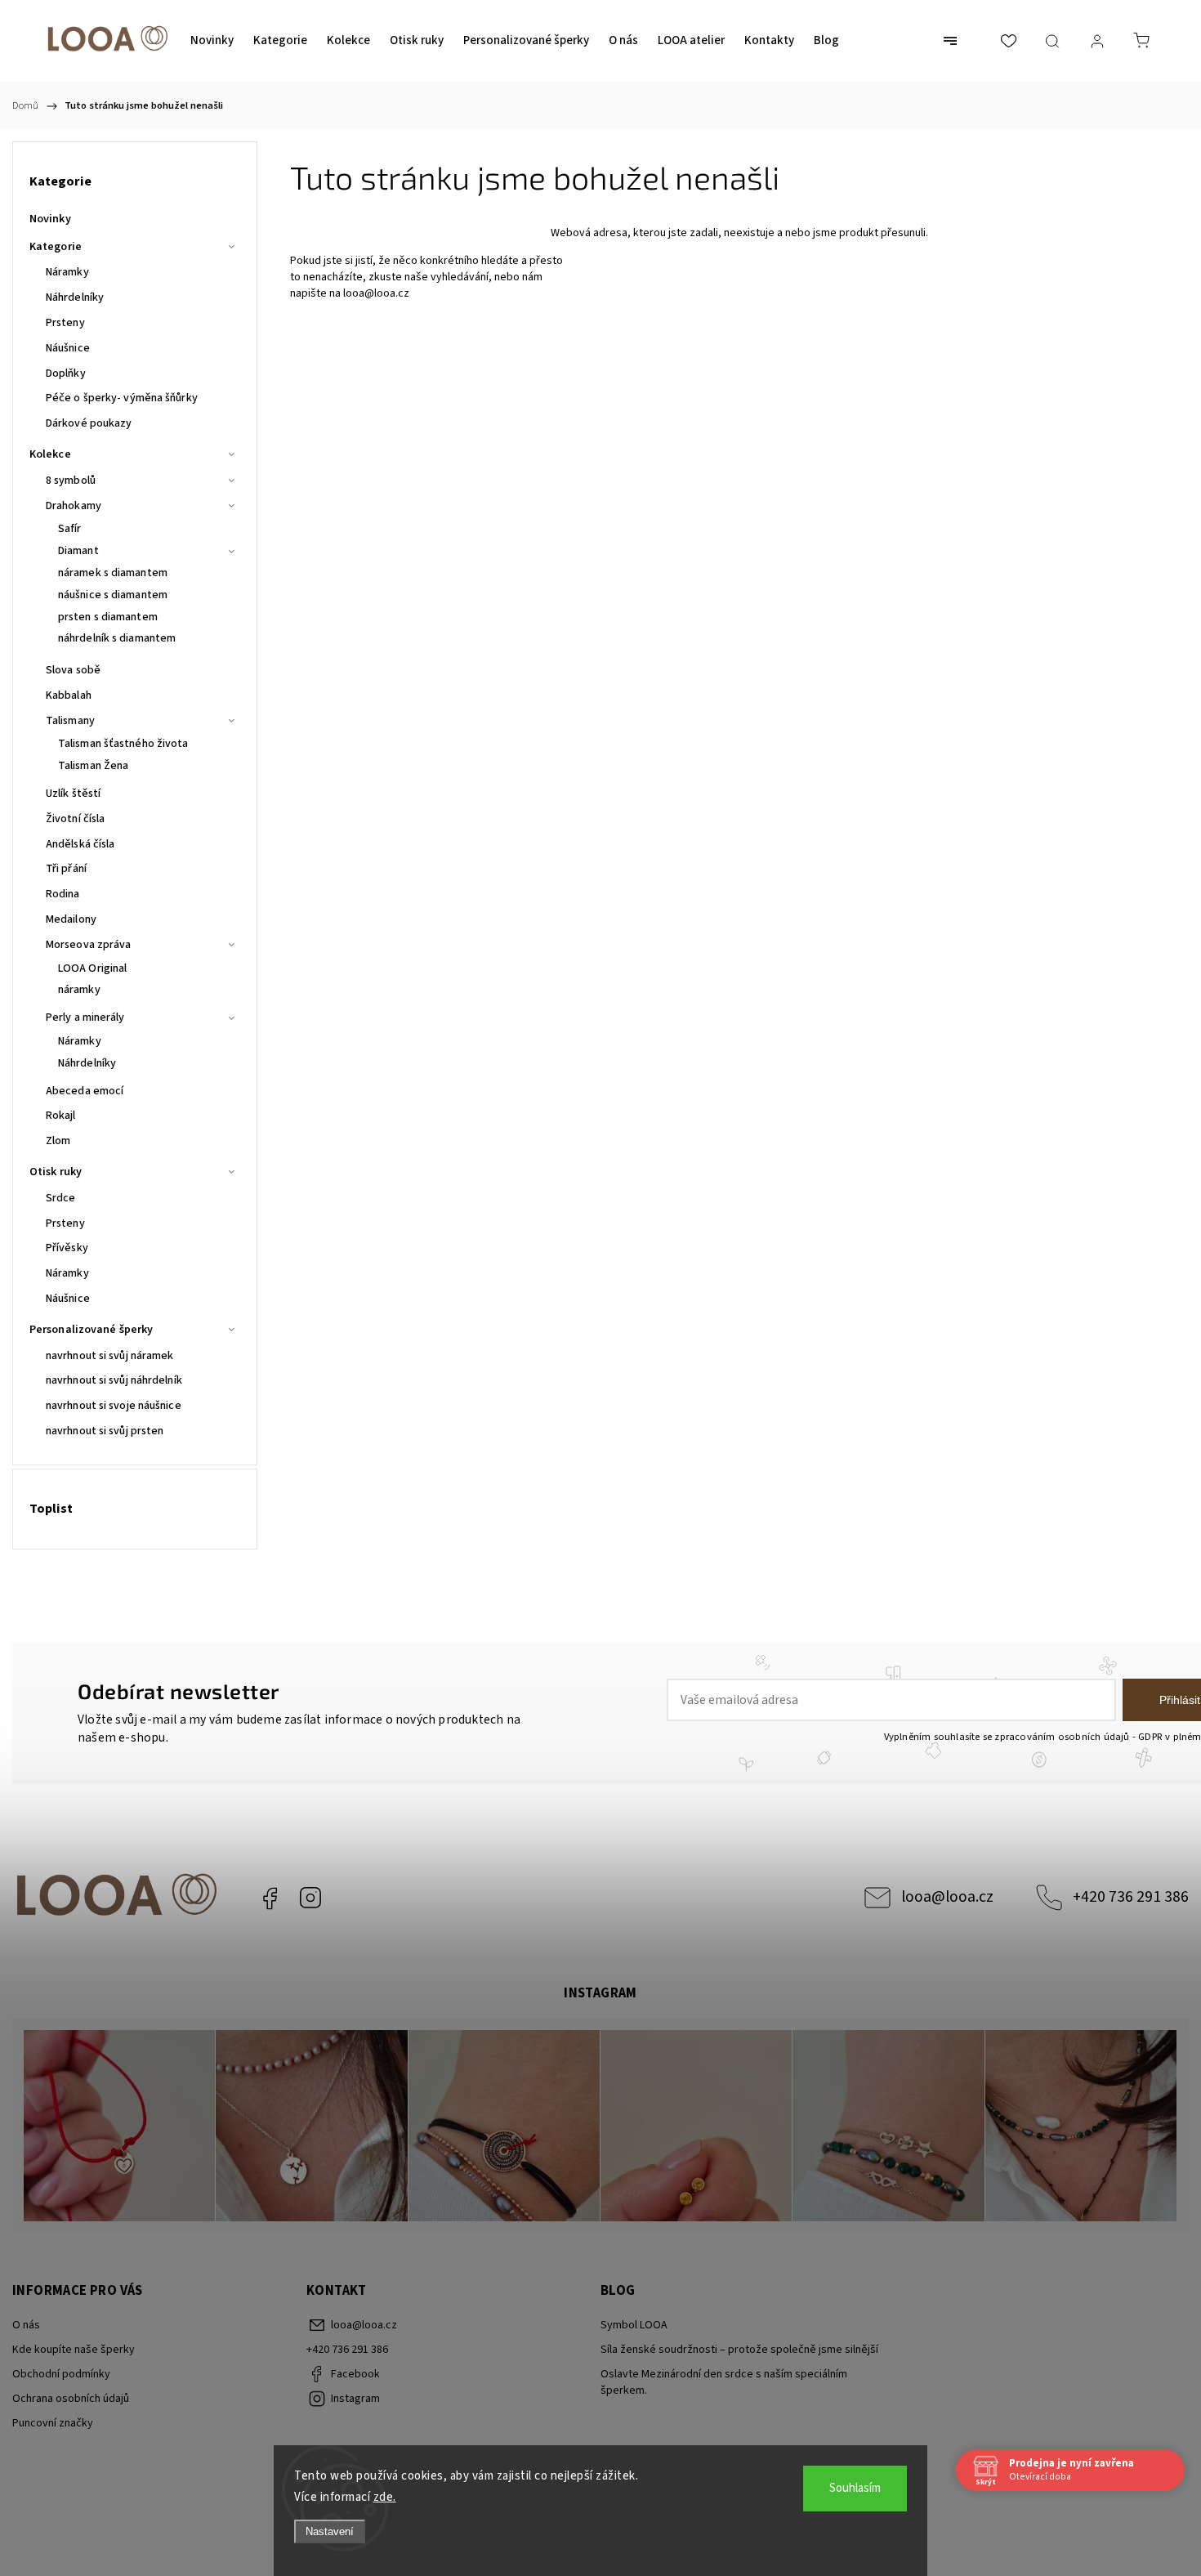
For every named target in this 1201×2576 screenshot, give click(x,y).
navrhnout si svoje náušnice (114, 1406)
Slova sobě (73, 670)
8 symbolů (71, 481)
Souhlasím (855, 2488)
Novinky (50, 219)
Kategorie (56, 247)
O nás (26, 2325)
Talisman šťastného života (123, 744)
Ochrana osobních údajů (71, 2399)
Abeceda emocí (85, 1091)
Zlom (58, 1141)
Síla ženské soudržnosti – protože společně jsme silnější (739, 2350)
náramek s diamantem (113, 573)
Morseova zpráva (89, 945)
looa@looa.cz (376, 293)
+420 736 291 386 (1131, 1897)
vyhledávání (460, 277)
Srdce (61, 1198)
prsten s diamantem (108, 617)
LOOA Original (92, 968)
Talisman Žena (93, 766)
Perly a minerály (85, 1017)
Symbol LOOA (634, 2325)
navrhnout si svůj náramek (110, 1356)
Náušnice (68, 348)
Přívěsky (67, 1248)
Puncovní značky (53, 2423)
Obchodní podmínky (61, 2374)
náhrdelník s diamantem (117, 638)
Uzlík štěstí (73, 794)
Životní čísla (75, 819)
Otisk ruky (56, 1172)
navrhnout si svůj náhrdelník (114, 1380)
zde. (385, 2497)
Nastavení (330, 2531)
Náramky (67, 272)
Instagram (310, 1898)
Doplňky (66, 373)
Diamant (78, 551)
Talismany (70, 721)
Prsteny (65, 323)
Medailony (71, 919)
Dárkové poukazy (89, 423)
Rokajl (61, 1116)
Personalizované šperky (91, 1330)
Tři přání (66, 869)
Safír (70, 529)
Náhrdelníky (75, 297)
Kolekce (50, 454)
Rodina (63, 894)
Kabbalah (69, 695)
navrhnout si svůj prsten (105, 1431)
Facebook (270, 1898)
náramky (79, 990)
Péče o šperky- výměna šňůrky (122, 398)
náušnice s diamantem (113, 595)
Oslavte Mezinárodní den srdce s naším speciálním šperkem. (724, 2382)
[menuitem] (212, 41)
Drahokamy (74, 506)
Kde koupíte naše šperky (74, 2350)
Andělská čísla (80, 844)
